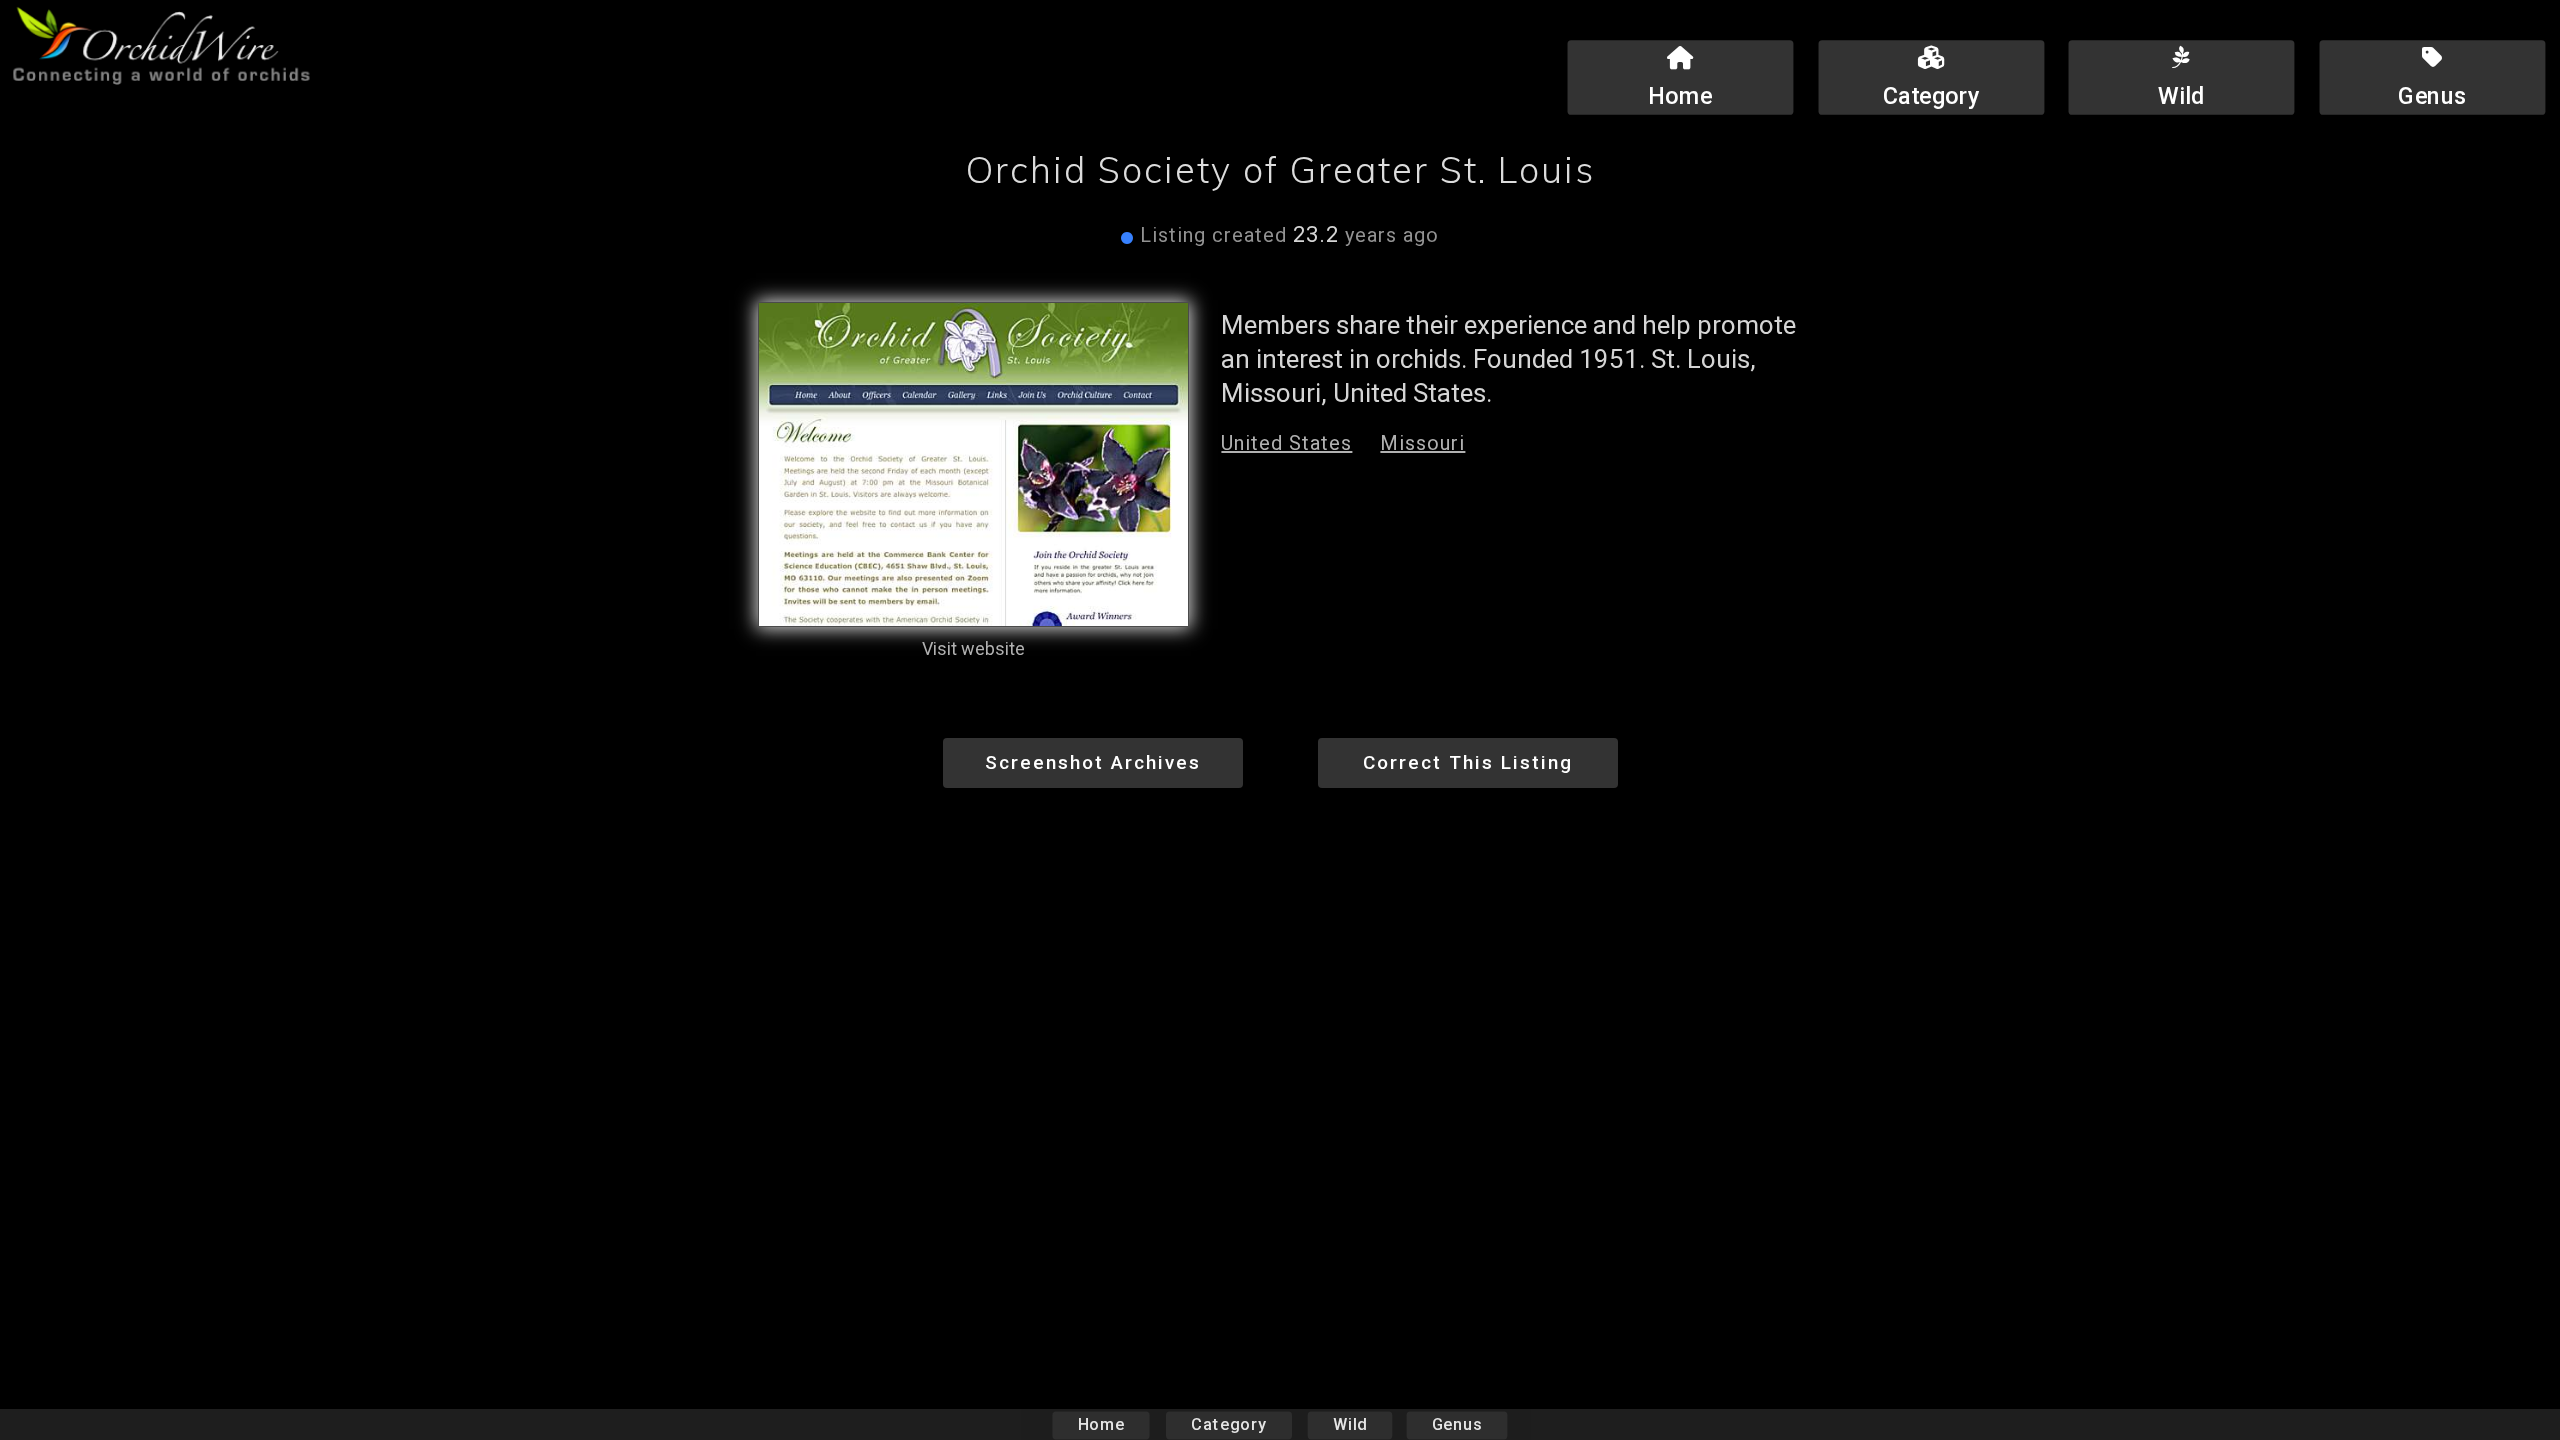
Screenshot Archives (1093, 762)
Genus (1457, 1424)
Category (1229, 1424)
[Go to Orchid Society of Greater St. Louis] (974, 464)
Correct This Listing (1468, 762)
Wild (1350, 1424)
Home (1101, 1424)
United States (1286, 443)
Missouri (1422, 443)
